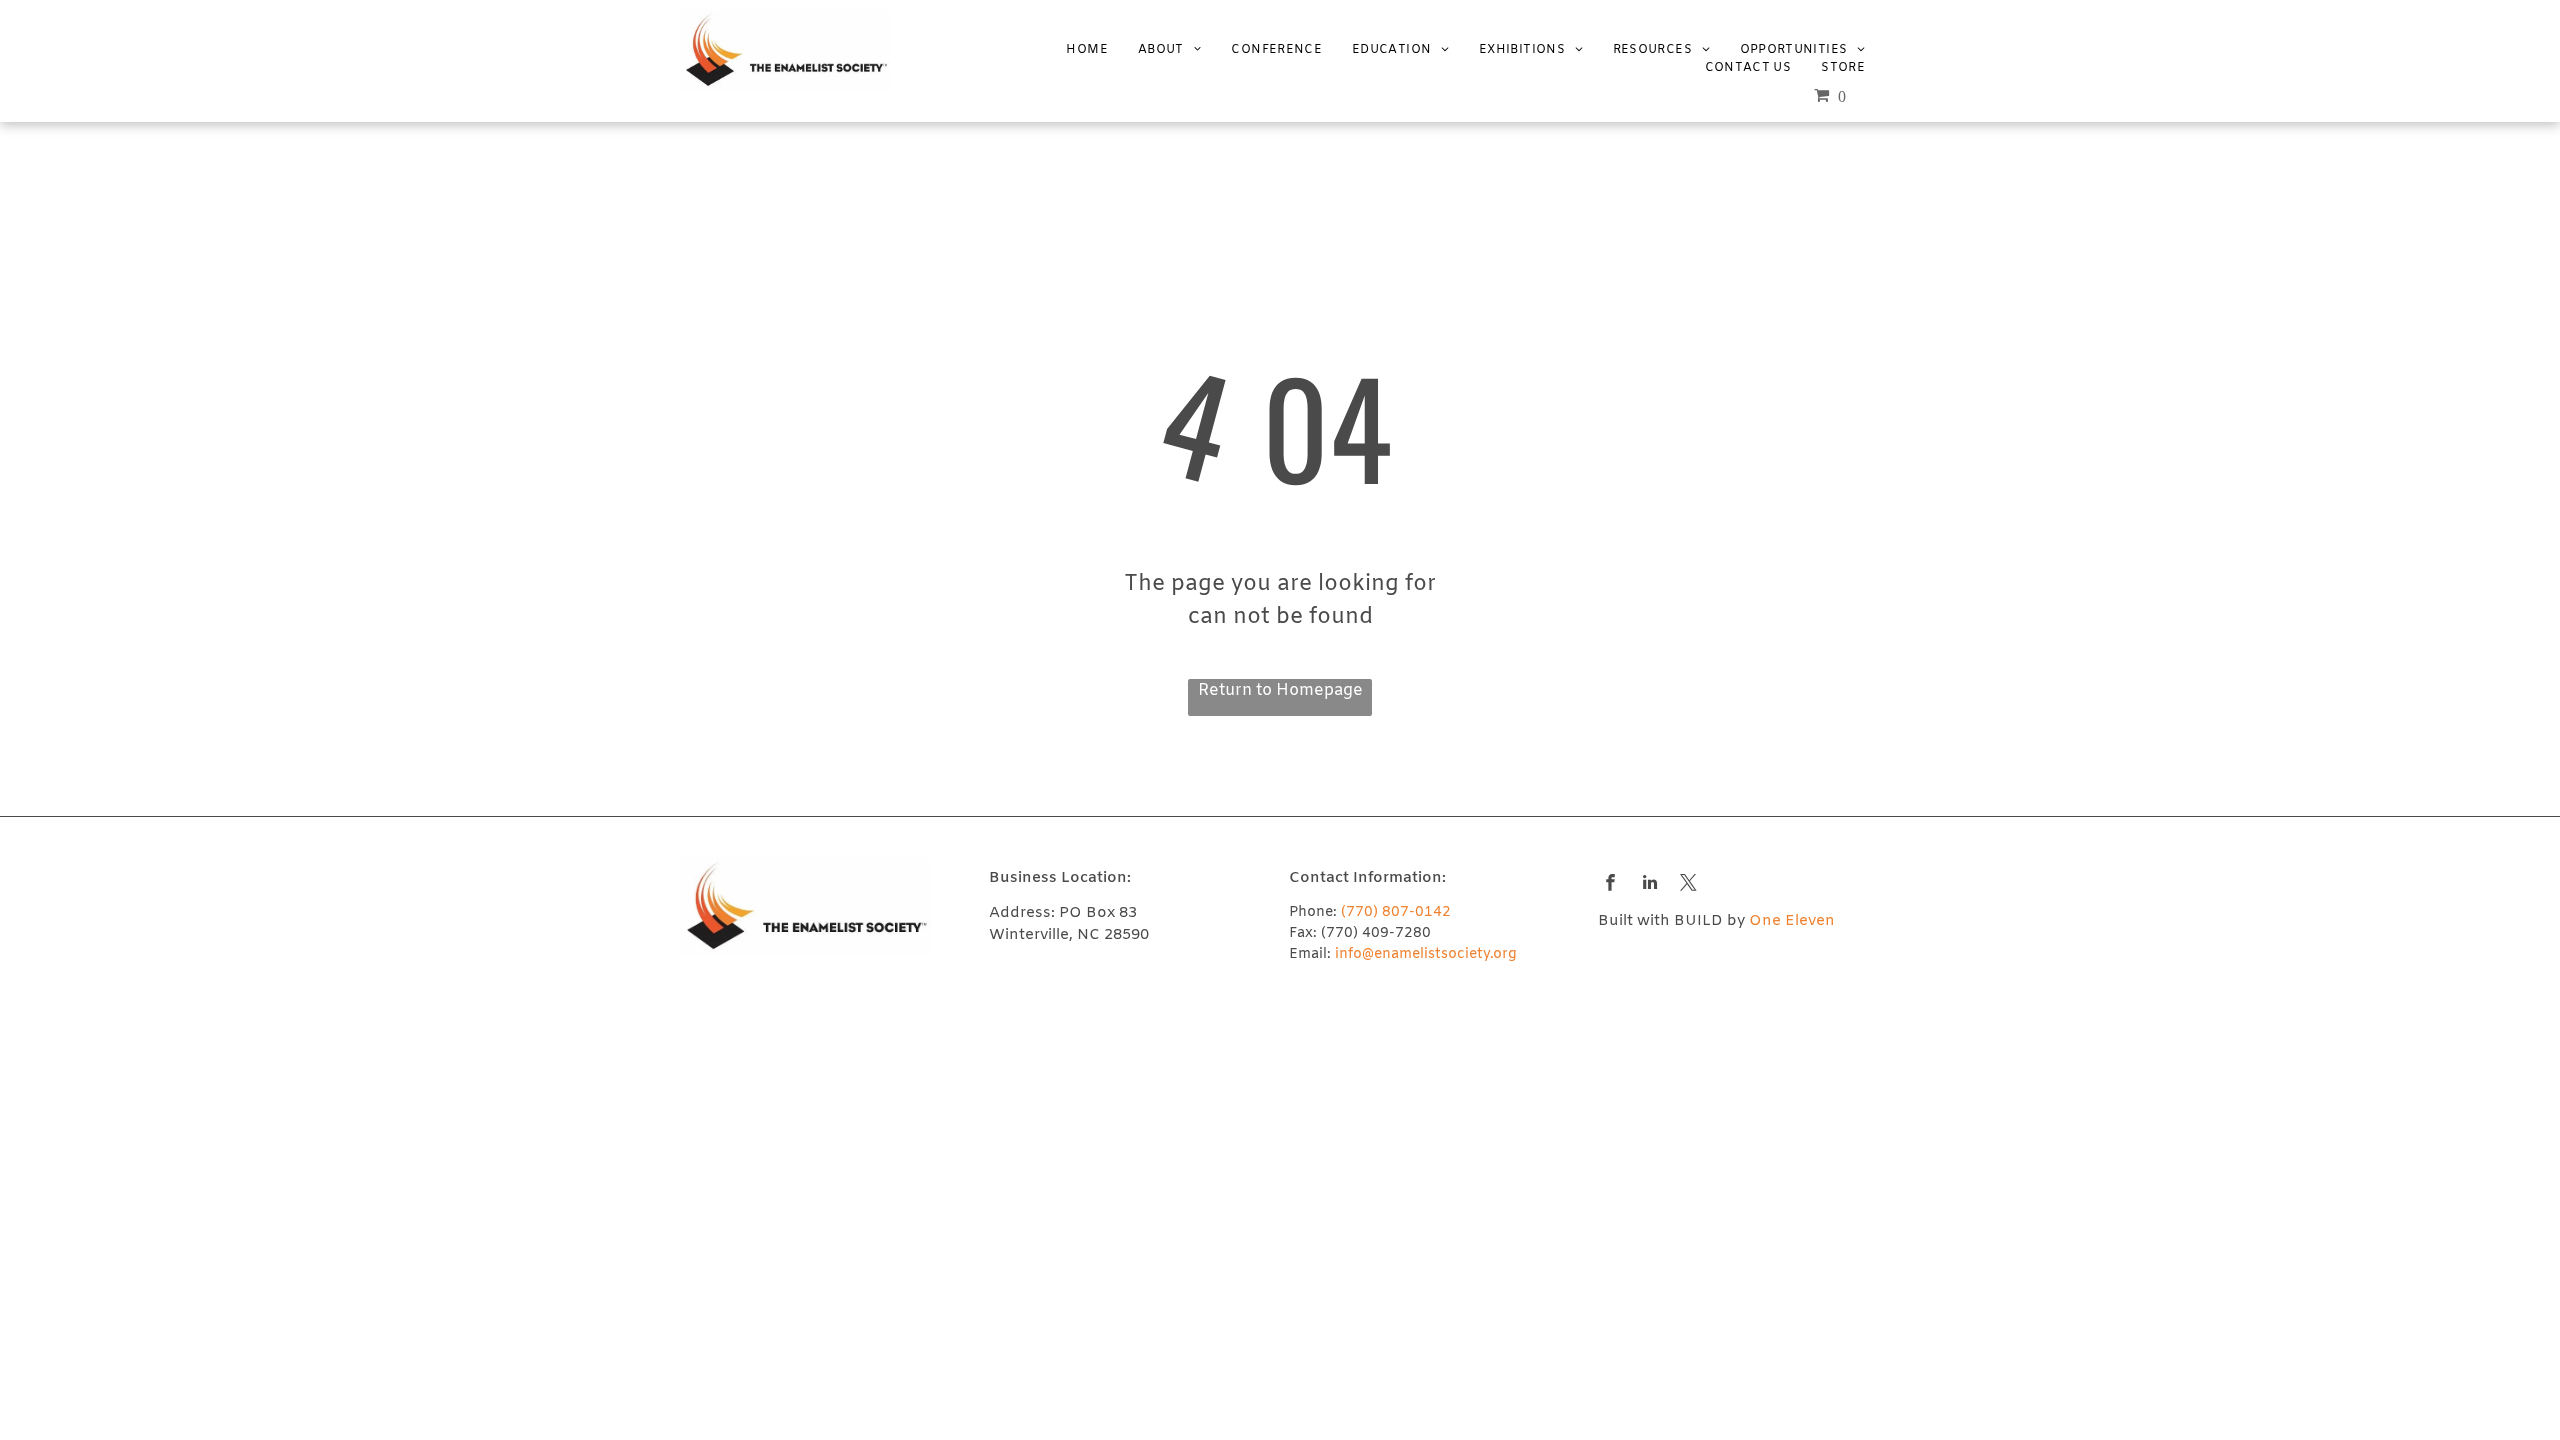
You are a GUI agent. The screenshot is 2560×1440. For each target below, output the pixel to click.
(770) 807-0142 (1396, 912)
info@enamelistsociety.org (1426, 954)
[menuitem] (1071, 50)
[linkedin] (1649, 885)
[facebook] (1610, 885)
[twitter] (1688, 885)
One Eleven (1792, 921)
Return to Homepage (1280, 690)
